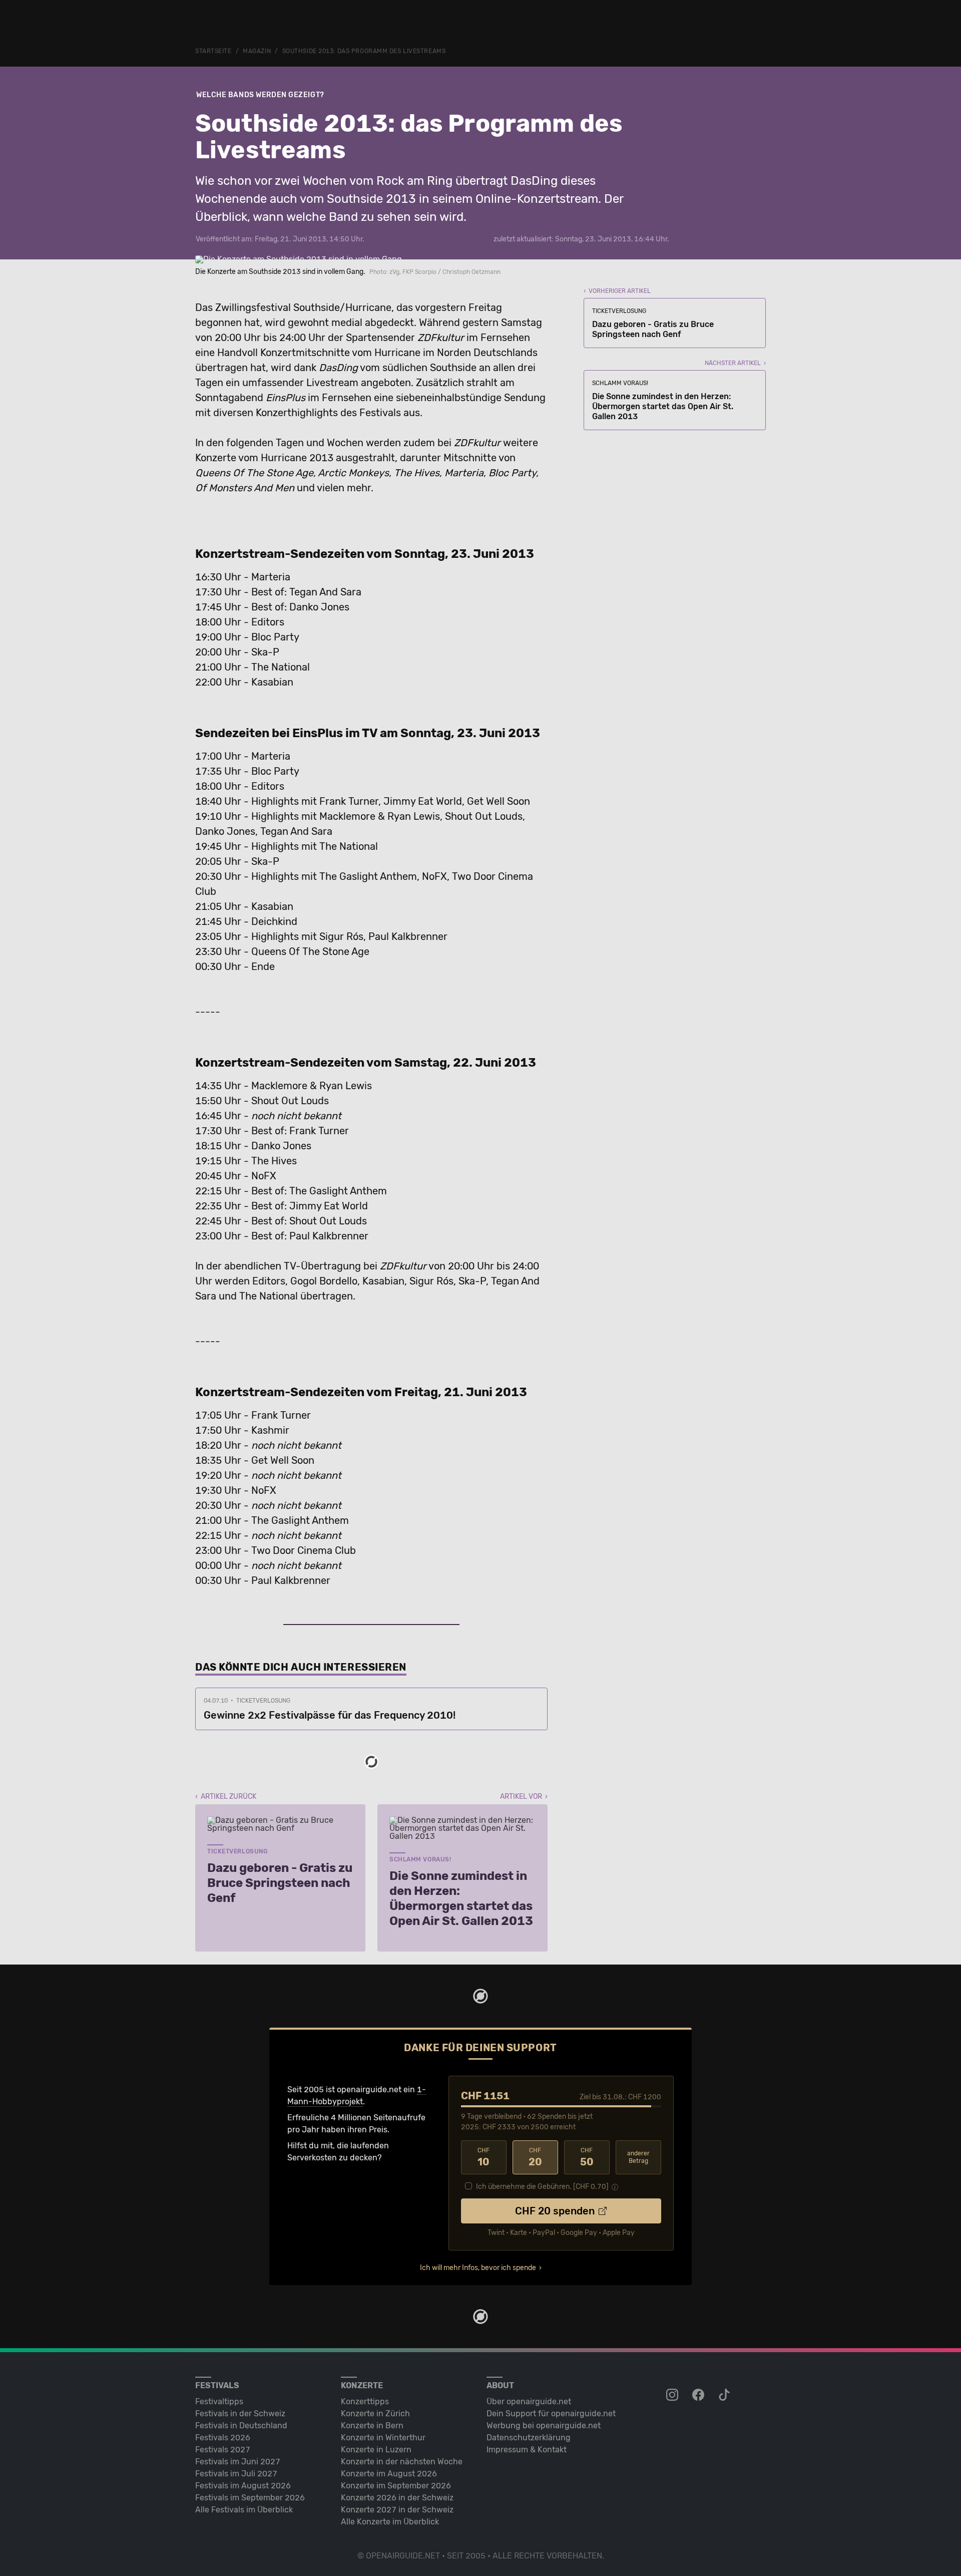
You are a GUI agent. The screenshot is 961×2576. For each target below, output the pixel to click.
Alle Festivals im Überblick (244, 2510)
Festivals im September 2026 (250, 2498)
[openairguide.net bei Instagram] (673, 2395)
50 (587, 2157)
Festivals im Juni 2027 (238, 2462)
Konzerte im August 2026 (389, 2474)
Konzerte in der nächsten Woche (402, 2462)
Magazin (257, 51)
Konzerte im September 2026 (396, 2486)
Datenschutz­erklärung (529, 2438)
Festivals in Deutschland (241, 2426)
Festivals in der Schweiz (240, 2413)
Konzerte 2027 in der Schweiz (397, 2510)
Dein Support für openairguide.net (551, 2413)
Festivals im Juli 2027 (236, 2474)
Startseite (213, 51)
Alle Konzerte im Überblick (390, 2522)
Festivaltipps (219, 2401)
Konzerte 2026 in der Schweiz (397, 2498)
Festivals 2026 (223, 2438)
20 (535, 2157)
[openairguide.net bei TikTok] (725, 2395)
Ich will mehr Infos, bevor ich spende (478, 2268)
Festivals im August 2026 (243, 2486)
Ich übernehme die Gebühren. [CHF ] (542, 2187)
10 (484, 2157)
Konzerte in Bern (372, 2426)
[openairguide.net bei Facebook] (699, 2395)
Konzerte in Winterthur (383, 2438)
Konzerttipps (365, 2401)
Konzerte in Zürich (375, 2413)
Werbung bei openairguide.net (544, 2426)
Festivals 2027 (223, 2450)
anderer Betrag (638, 2157)
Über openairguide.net (529, 2401)
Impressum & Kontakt (527, 2450)
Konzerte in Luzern (376, 2450)
